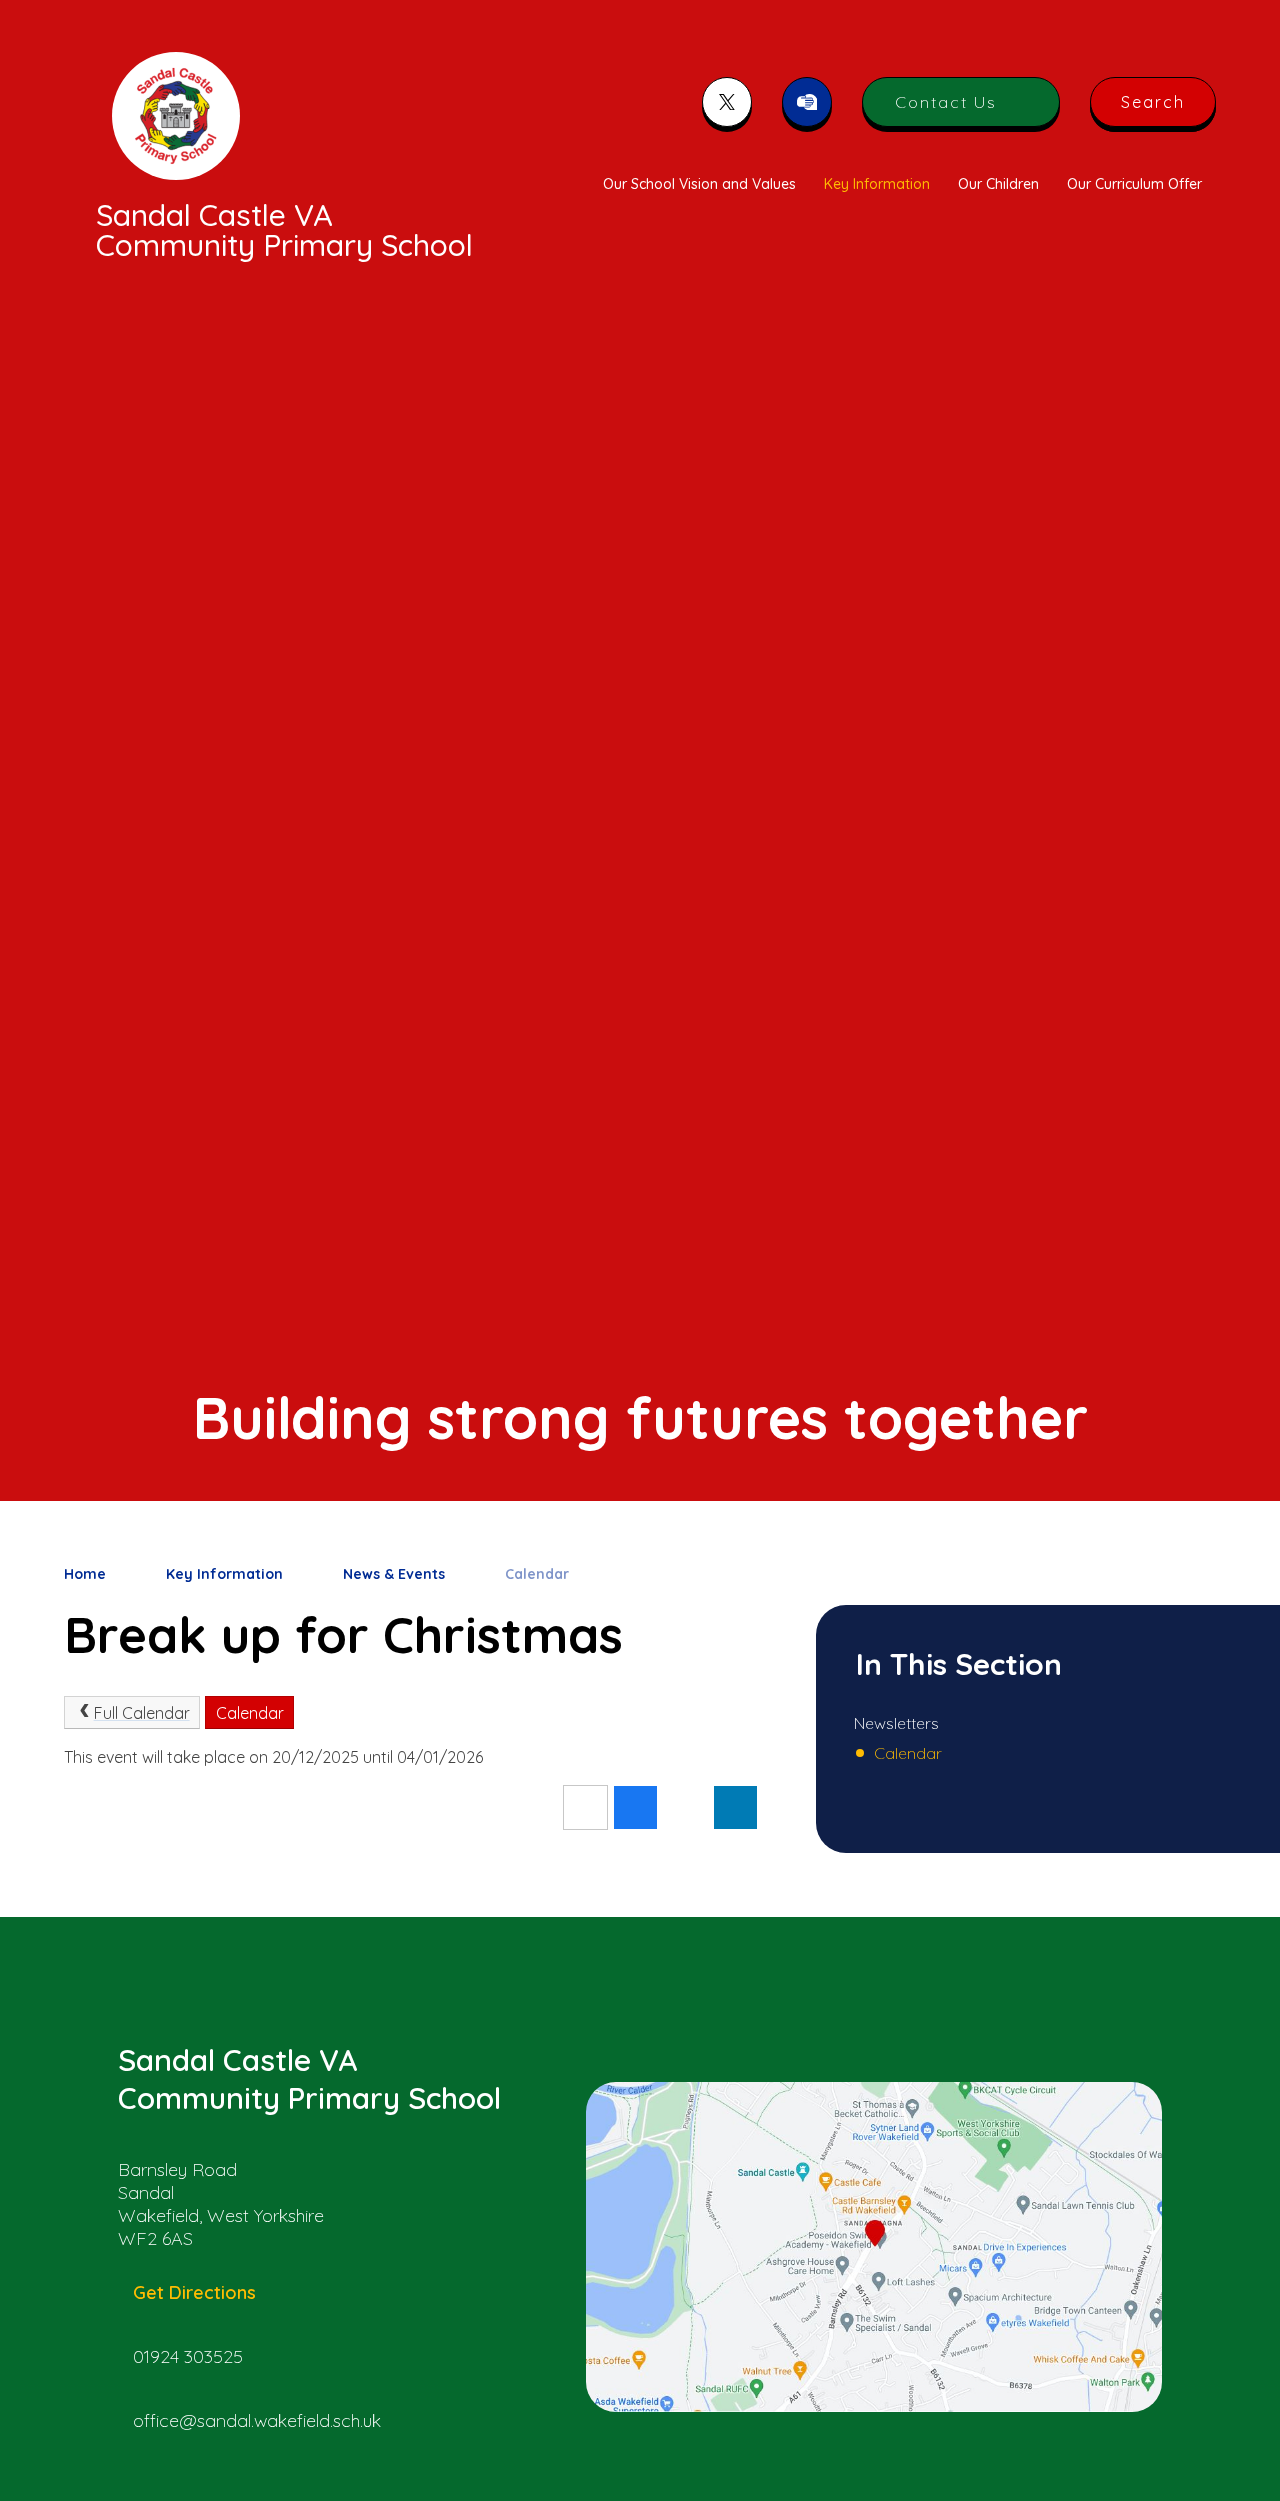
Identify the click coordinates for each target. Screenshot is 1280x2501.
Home (85, 1574)
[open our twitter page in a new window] (727, 102)
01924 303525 (188, 2356)
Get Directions (194, 2292)
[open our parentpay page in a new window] (807, 102)
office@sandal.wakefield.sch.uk (257, 2420)
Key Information (224, 1574)
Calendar (537, 1574)
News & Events (394, 1574)
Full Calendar (142, 1713)
